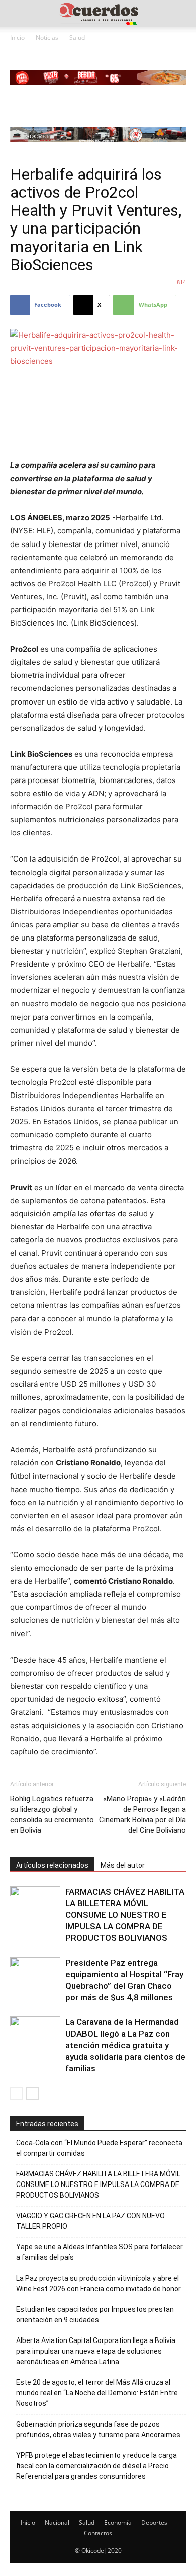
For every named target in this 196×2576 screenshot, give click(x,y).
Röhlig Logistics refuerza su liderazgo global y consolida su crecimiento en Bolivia (52, 1814)
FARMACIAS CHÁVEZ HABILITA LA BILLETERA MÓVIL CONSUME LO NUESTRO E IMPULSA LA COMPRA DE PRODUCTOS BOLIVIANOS (125, 1915)
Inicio (17, 37)
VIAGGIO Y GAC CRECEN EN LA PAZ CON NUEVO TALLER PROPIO (90, 2221)
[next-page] (32, 2094)
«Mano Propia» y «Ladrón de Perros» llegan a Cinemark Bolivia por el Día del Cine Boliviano (142, 1814)
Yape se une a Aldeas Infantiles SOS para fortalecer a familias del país (100, 2252)
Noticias (47, 37)
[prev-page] (16, 2094)
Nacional (57, 2522)
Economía (118, 2522)
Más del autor (123, 1865)
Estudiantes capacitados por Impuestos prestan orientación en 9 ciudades (95, 2315)
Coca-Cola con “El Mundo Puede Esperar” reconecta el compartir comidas (99, 2148)
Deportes (154, 2522)
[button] (17, 14)
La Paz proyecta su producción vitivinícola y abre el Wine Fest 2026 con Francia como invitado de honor (99, 2283)
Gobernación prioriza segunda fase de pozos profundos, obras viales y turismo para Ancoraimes (98, 2429)
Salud (77, 37)
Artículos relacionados (52, 1865)
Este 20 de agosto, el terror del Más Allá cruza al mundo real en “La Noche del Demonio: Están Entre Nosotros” (97, 2393)
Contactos (98, 2533)
